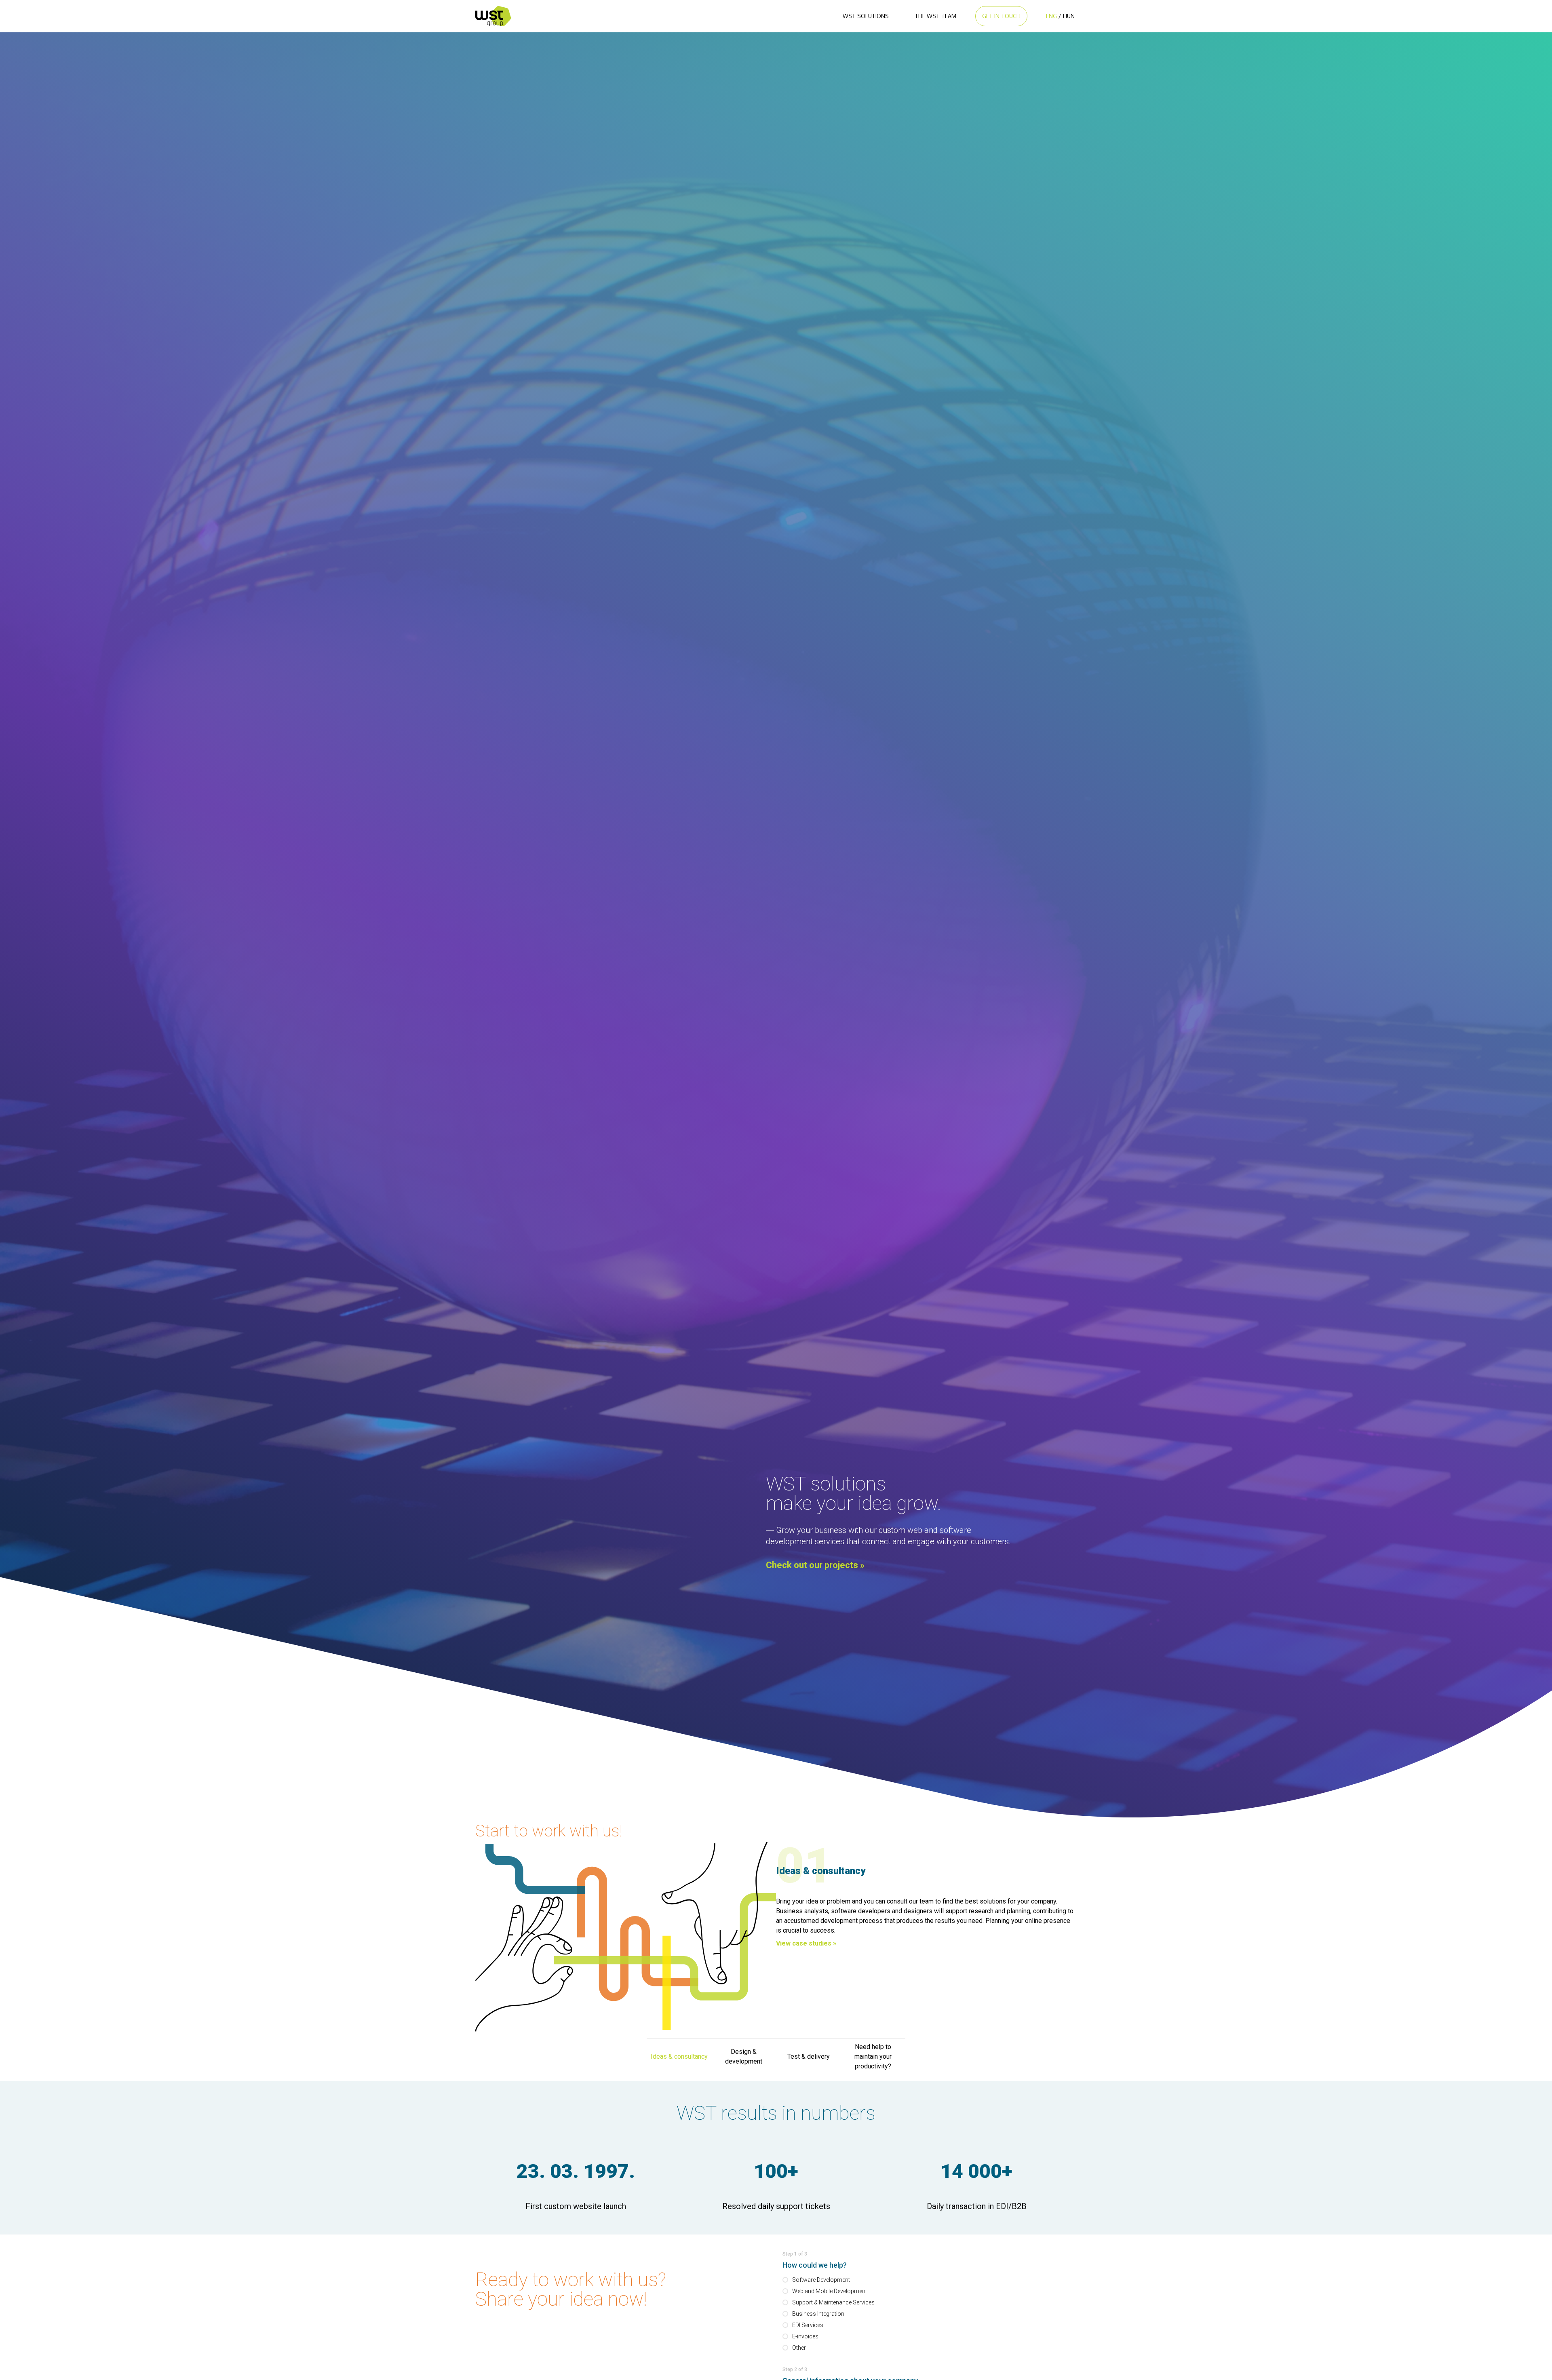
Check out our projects (815, 1565)
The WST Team (935, 16)
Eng (1051, 16)
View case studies (806, 1943)
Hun (1069, 16)
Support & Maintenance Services (833, 2302)
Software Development (821, 2280)
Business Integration (818, 2314)
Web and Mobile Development (830, 2291)
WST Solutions (866, 16)
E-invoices (805, 2336)
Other (799, 2348)
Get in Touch (1001, 16)
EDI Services (808, 2325)
